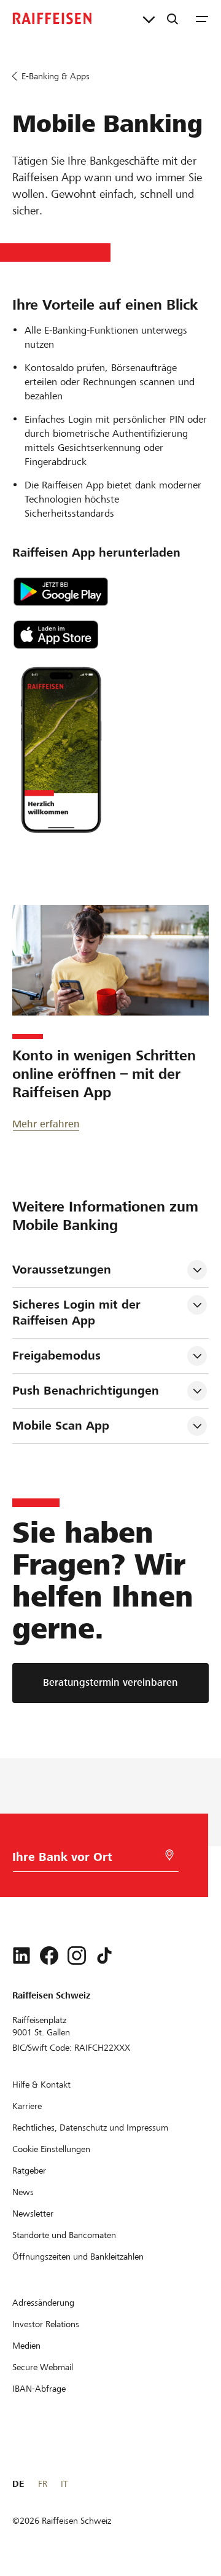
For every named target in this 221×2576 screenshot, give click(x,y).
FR (43, 2484)
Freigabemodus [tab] (56, 1356)
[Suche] (173, 18)
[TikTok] (104, 1955)
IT (64, 2484)
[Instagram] (77, 1955)
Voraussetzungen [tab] (62, 1270)
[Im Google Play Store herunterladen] (110, 592)
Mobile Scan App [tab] (61, 1426)
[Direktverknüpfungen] (149, 18)
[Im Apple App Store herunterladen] (110, 635)
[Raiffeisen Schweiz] (52, 18)
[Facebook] (49, 1955)
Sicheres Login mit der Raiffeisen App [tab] (78, 1313)
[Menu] (202, 18)
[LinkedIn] (21, 1955)
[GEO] (169, 1855)
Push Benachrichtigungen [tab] (86, 1391)
